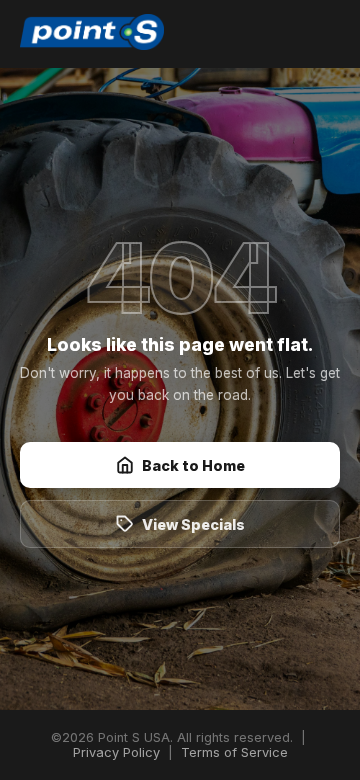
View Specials (193, 524)
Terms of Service (234, 752)
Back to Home (193, 465)
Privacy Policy (116, 752)
